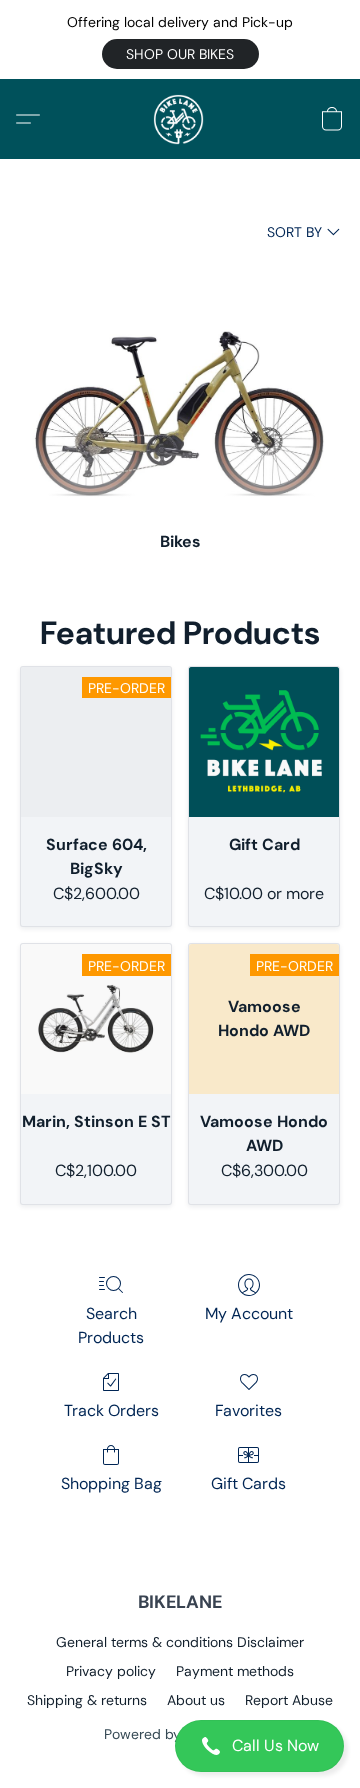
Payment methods (235, 1671)
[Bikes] (180, 384)
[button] (180, 54)
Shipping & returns (87, 1700)
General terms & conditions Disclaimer (180, 1642)
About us (196, 1700)
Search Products (111, 1325)
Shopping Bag (111, 1483)
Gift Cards (248, 1483)
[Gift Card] (264, 742)
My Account (249, 1313)
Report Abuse (289, 1700)
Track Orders (111, 1410)
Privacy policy (111, 1671)
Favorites (248, 1410)
